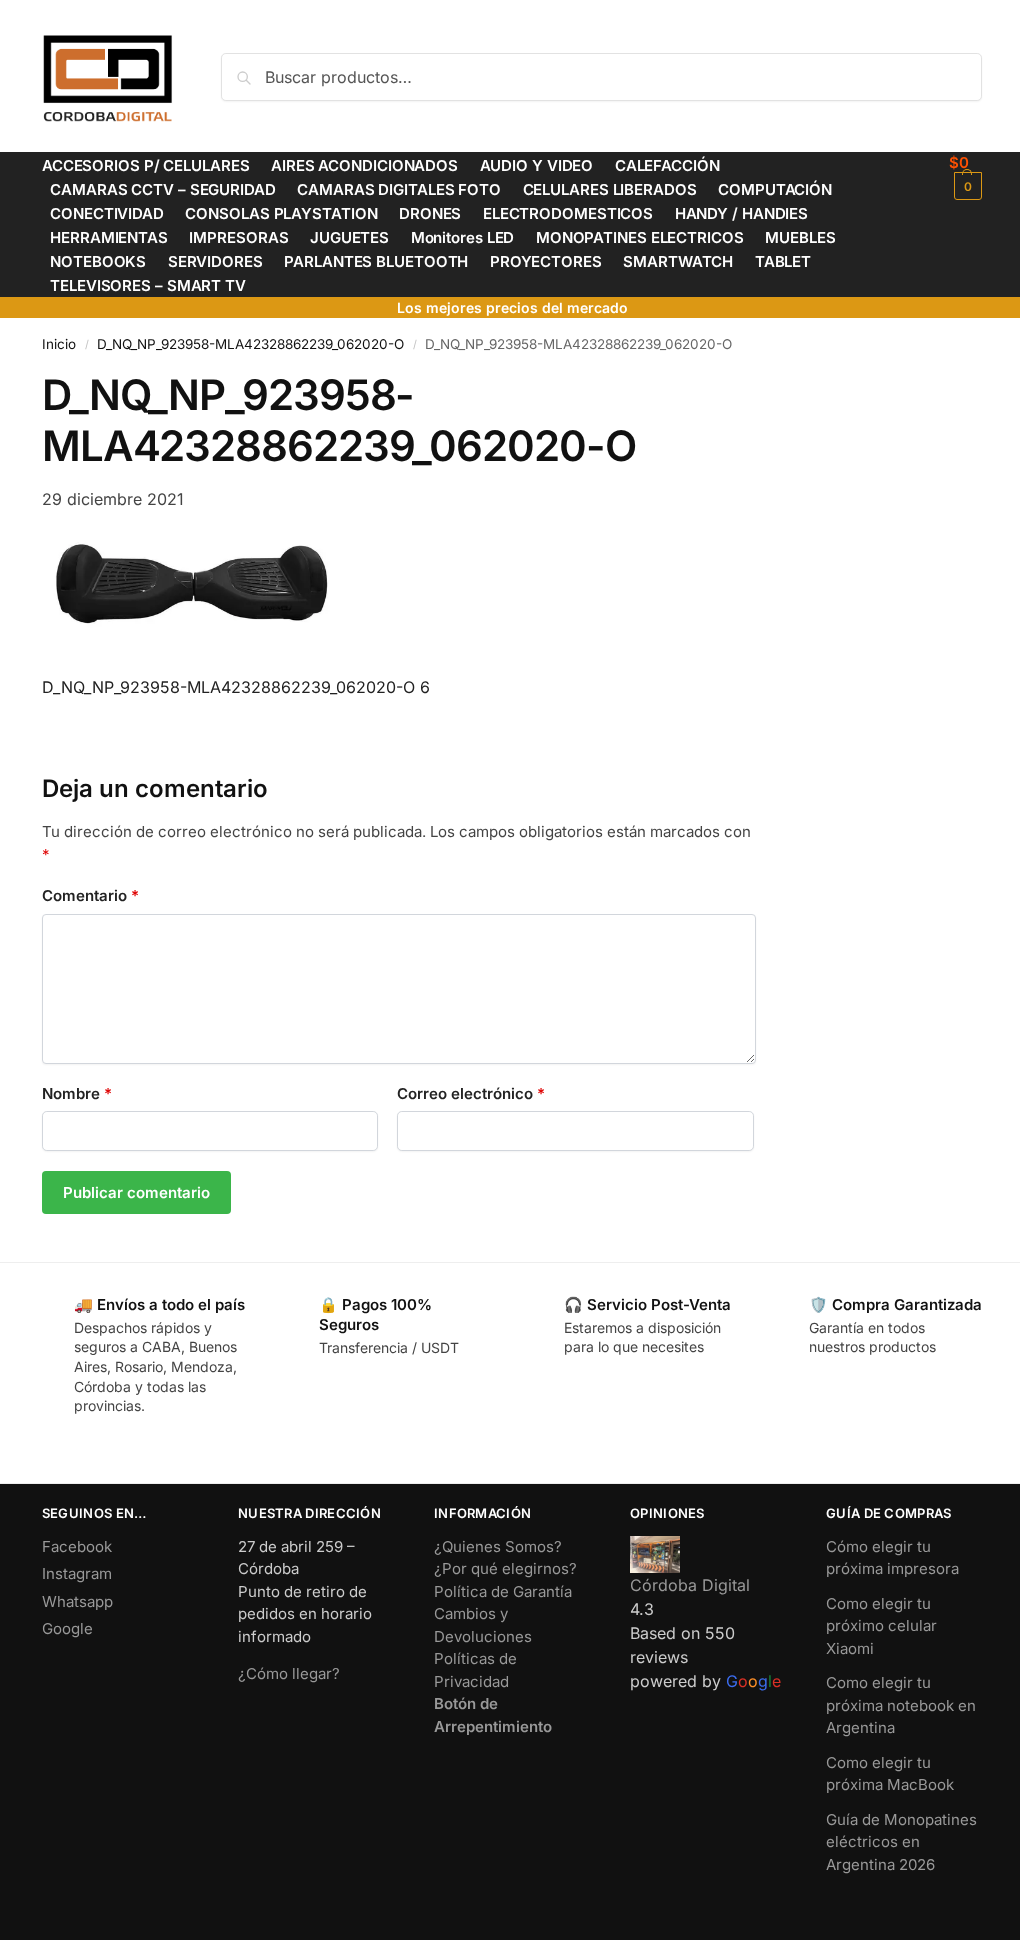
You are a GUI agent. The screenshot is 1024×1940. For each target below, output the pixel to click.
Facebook (77, 1546)
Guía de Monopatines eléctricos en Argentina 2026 (901, 1842)
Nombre (77, 1093)
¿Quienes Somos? (498, 1546)
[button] (965, 176)
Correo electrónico (471, 1093)
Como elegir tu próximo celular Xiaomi (881, 1626)
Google (67, 1628)
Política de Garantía (503, 1591)
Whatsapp (77, 1601)
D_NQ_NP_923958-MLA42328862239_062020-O (250, 344)
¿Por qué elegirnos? (505, 1568)
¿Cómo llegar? (289, 1673)
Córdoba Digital (690, 1585)
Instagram (77, 1573)
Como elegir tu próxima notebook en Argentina (901, 1705)
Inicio (59, 344)
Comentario (90, 895)
